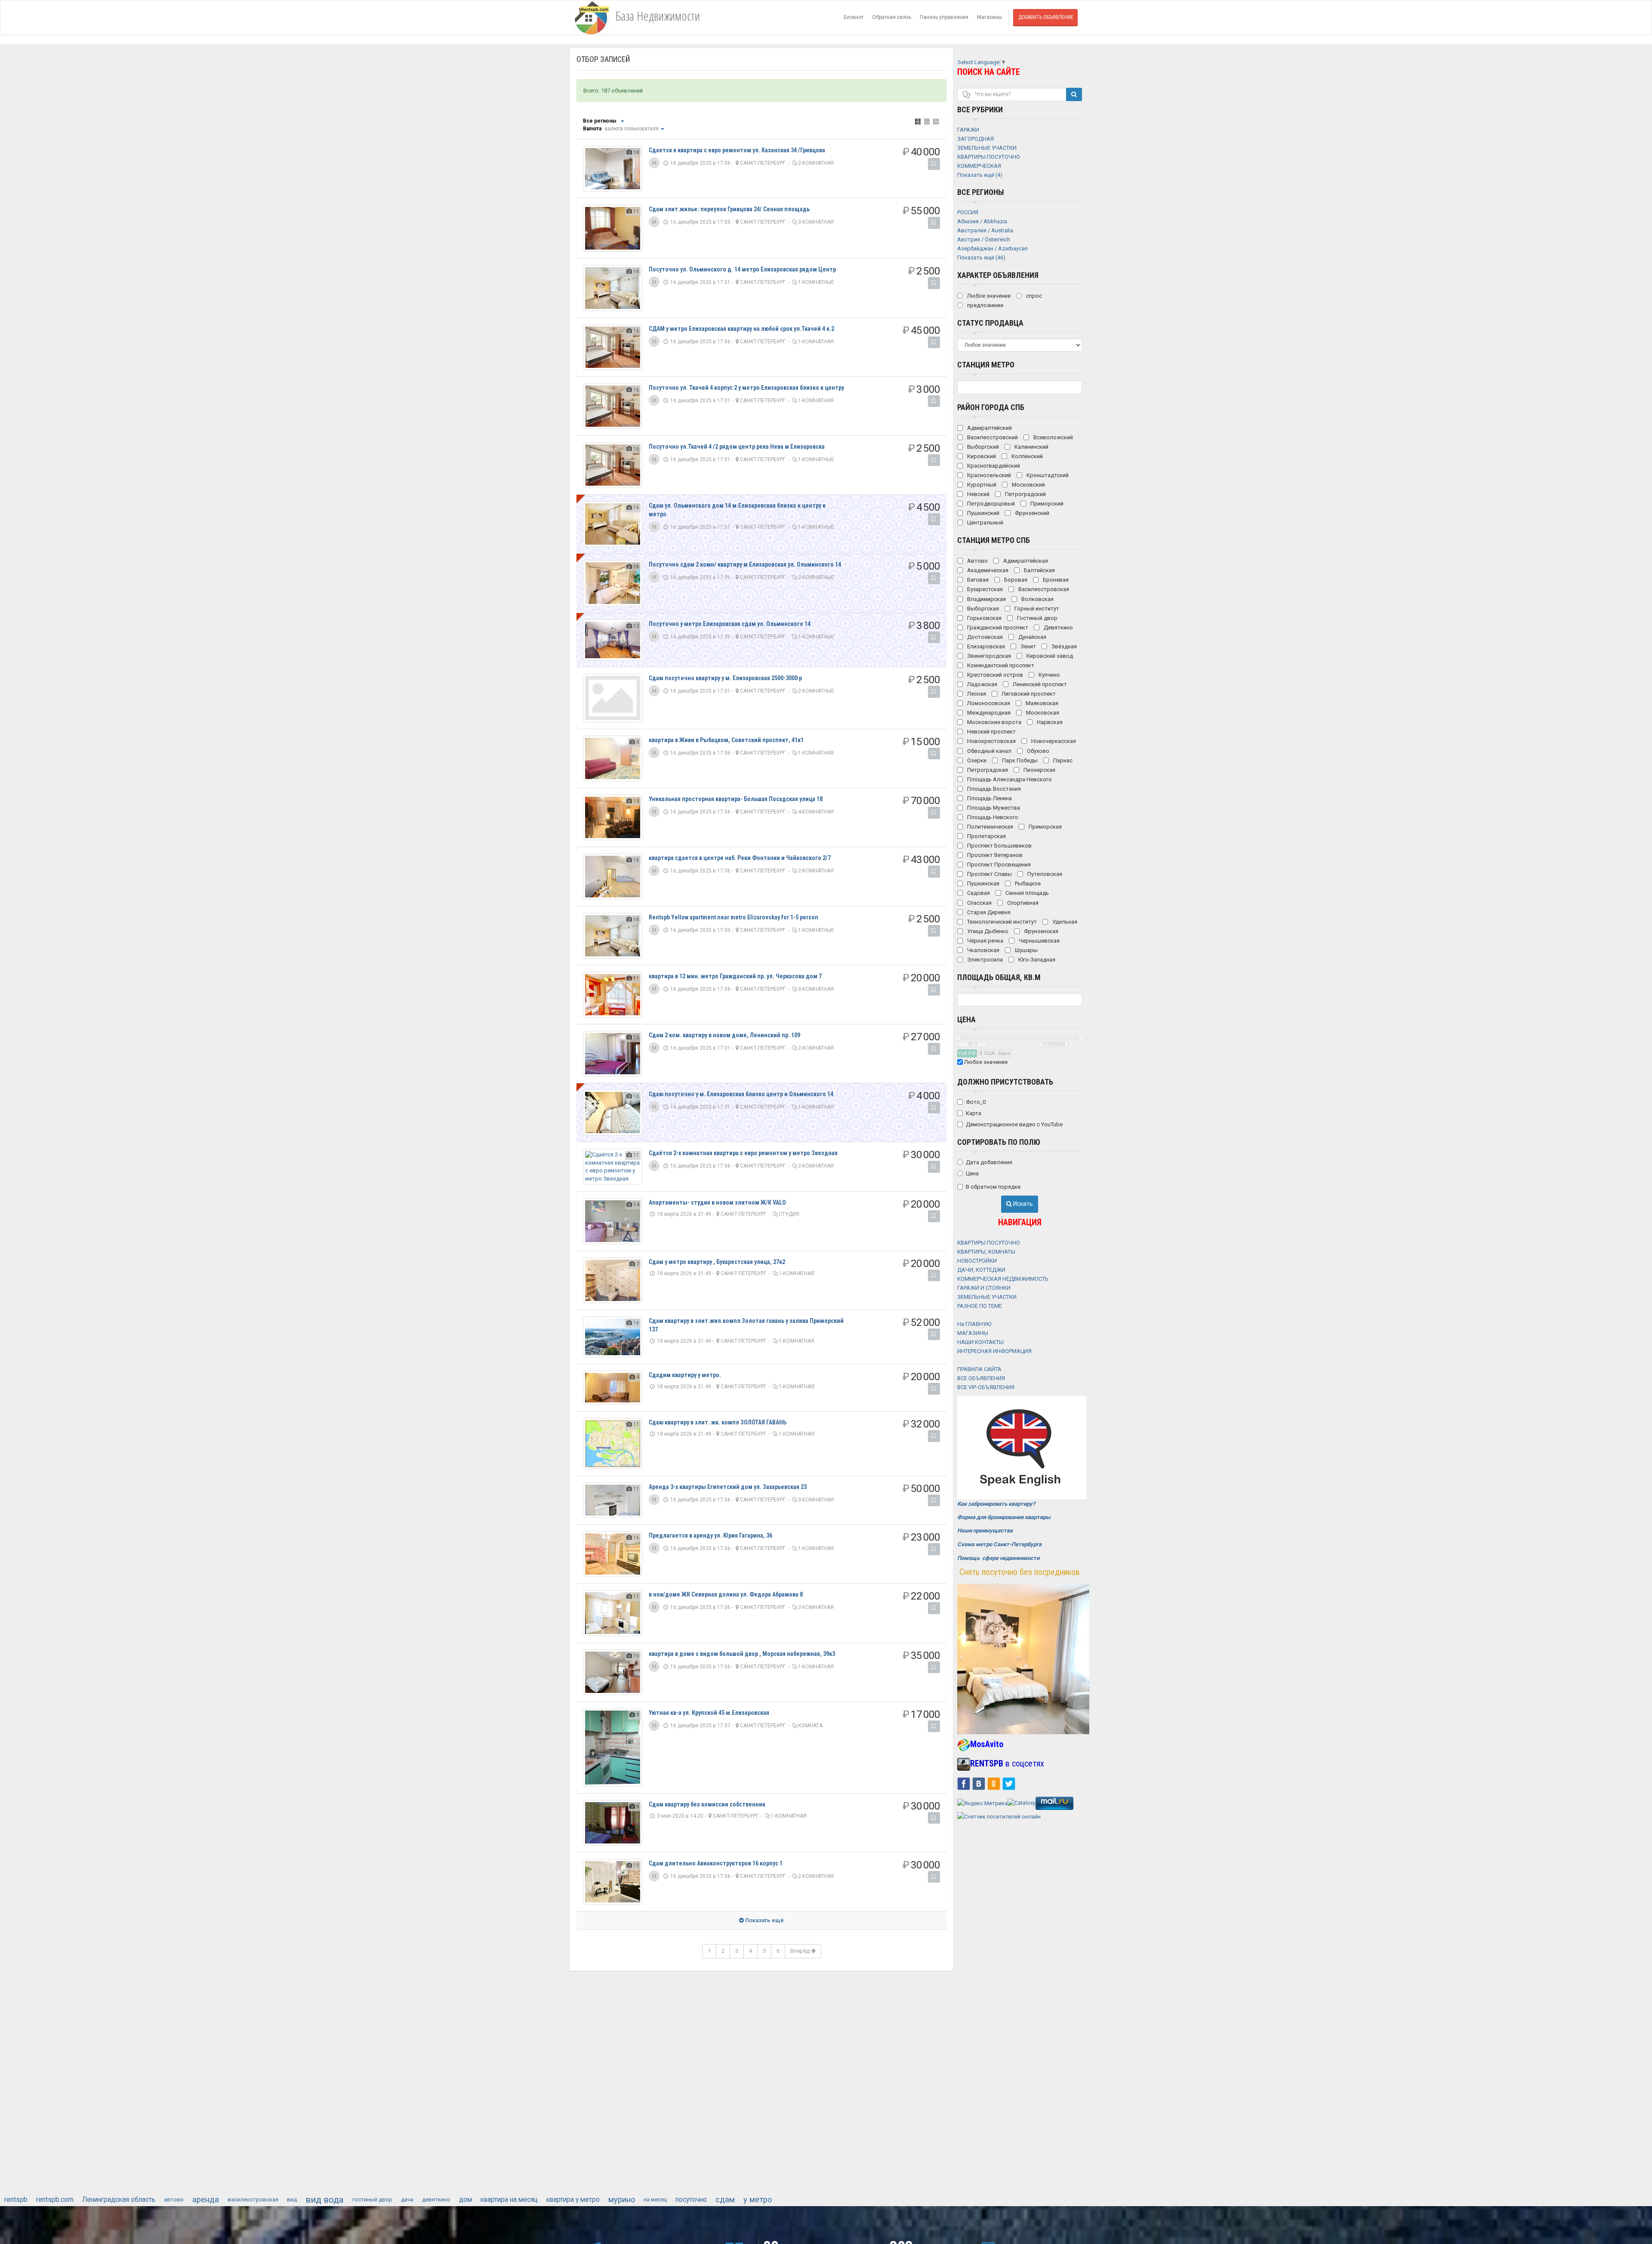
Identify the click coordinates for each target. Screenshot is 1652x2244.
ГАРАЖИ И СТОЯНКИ (984, 1288)
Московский (1028, 485)
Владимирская (986, 599)
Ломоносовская (988, 703)
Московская (1042, 713)
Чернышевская (1039, 941)
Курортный (981, 485)
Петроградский (1025, 494)
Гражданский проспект (997, 627)
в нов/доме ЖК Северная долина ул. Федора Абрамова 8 (726, 1594)
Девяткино (1058, 627)
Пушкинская (983, 883)
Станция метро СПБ (994, 540)
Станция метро (986, 365)
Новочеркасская (1053, 741)
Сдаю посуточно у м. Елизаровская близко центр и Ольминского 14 (741, 1094)
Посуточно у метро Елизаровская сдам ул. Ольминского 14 (730, 624)
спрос (1033, 296)
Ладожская (982, 684)
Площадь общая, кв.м (999, 977)
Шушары (1026, 950)
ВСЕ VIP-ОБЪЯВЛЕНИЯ (986, 1387)
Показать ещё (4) (980, 175)
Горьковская (984, 618)
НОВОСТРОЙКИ (977, 1261)
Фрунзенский (1031, 513)
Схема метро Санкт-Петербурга (999, 1544)
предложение (985, 305)
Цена (966, 1019)
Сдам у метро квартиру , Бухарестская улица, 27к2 (717, 1262)
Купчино (1049, 675)
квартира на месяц (509, 2200)
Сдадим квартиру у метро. (685, 1375)
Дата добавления (989, 1162)
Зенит (1028, 646)
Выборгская (982, 609)
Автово (977, 561)
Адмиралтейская (1025, 561)
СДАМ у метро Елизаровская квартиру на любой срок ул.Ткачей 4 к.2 (741, 329)
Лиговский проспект (1028, 694)
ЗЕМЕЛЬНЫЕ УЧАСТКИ (987, 1297)
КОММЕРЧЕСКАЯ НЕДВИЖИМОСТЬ (1003, 1279)
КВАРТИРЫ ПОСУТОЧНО (989, 1243)
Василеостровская (1043, 589)
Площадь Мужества (993, 808)
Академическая (987, 570)
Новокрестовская (991, 741)
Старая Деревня (988, 912)
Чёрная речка (985, 941)
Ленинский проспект (1039, 684)
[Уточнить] (622, 121)
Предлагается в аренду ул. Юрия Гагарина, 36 (710, 1535)
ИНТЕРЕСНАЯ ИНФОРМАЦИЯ (994, 1351)
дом (465, 2200)
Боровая (1015, 580)
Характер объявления (998, 275)
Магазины (989, 17)
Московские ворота (994, 722)
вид (292, 2199)
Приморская (1045, 827)
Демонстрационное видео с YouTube (1014, 1124)
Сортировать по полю (999, 1142)
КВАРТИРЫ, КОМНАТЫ (986, 1252)
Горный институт (1036, 609)
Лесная (976, 694)
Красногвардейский (993, 466)
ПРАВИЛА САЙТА (979, 1369)
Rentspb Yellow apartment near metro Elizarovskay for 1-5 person (734, 917)
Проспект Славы (989, 874)
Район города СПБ (991, 407)
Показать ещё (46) (981, 257)
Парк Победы (1019, 760)
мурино (622, 2199)
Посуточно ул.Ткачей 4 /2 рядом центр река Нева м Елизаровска (737, 447)
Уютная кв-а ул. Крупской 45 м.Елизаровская (709, 1713)
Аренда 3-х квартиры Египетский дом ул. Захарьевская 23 (728, 1487)
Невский (978, 494)
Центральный (985, 522)
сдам (725, 2199)
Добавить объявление (1046, 17)
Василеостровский (992, 437)
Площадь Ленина (989, 798)
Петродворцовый (990, 504)
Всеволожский (1053, 437)
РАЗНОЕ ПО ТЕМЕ (980, 1306)
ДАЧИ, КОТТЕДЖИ (981, 1270)
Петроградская (987, 770)
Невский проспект (991, 732)
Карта (974, 1113)
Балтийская (1039, 570)
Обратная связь (892, 17)
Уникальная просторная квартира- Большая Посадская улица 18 (736, 799)
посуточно (691, 2200)
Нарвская (1049, 722)
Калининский (1031, 447)
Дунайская (1032, 637)
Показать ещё (764, 1920)
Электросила (984, 960)
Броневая (1055, 580)
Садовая (978, 893)
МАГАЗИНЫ (973, 1333)
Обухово (1037, 751)
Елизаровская (985, 646)
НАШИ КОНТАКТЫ (980, 1342)
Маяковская (1041, 703)
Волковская (1037, 599)
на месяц (655, 2199)
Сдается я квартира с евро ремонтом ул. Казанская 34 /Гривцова (737, 150)
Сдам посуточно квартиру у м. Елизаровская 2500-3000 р (725, 678)
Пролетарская (986, 836)
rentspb (16, 2200)
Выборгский (982, 447)
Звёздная (1063, 646)
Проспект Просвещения (998, 865)
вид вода (325, 2200)
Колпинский (1026, 456)
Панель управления (944, 17)
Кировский (981, 456)
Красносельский (988, 475)
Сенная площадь (1026, 893)
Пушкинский (983, 513)
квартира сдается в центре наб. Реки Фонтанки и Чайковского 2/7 (740, 858)
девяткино (436, 2199)
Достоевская (984, 637)
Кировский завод (1049, 656)
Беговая (977, 580)
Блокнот (854, 17)
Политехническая (989, 827)
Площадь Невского (992, 817)
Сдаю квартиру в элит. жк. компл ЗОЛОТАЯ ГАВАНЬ (718, 1422)
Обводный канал (989, 751)
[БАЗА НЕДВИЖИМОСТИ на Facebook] (964, 1783)
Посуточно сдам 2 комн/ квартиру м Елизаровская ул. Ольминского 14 (745, 564)
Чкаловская (983, 950)
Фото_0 (976, 1102)
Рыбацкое (1027, 883)
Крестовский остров (994, 675)
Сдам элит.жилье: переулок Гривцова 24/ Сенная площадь (729, 209)
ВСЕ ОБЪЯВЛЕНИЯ (981, 1378)
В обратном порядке (993, 1187)
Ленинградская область (119, 2200)
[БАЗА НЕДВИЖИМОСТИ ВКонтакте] (979, 1783)
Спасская (979, 903)
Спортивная (1022, 903)
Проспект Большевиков (999, 846)
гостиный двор (372, 2199)
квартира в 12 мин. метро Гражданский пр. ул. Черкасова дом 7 (735, 976)
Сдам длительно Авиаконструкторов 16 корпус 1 (716, 1863)
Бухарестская (984, 589)
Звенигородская (988, 656)
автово (174, 2199)
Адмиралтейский (989, 428)
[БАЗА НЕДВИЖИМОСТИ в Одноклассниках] (994, 1783)
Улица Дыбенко (987, 931)
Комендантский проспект (1000, 665)
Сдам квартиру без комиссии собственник (707, 1804)
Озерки (976, 760)
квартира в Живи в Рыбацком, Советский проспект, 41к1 (726, 740)
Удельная (1064, 922)
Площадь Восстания (993, 789)
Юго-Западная (1036, 960)
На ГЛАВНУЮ (974, 1324)
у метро (758, 2199)
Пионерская (1039, 770)
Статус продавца (990, 323)
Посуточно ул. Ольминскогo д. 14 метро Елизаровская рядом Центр (742, 269)
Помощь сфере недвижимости (998, 1558)
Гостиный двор (1037, 618)
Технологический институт (1001, 922)
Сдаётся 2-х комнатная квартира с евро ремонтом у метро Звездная (743, 1153)
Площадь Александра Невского (1009, 779)
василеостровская (253, 2199)
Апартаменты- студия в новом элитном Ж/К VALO (717, 1202)
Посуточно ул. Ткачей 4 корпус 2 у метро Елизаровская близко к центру (746, 388)
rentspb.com (55, 2200)
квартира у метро (573, 2200)
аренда (206, 2199)
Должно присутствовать (1005, 1082)
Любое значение (988, 296)
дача (407, 2199)
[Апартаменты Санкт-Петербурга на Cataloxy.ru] (1022, 1803)
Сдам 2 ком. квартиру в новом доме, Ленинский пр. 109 (724, 1035)
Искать (1022, 1204)
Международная (988, 713)
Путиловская (1044, 874)
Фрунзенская (1040, 931)
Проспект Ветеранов (994, 855)
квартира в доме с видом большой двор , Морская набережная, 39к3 (742, 1654)
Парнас (1062, 760)
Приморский (1046, 504)
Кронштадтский (1047, 475)
